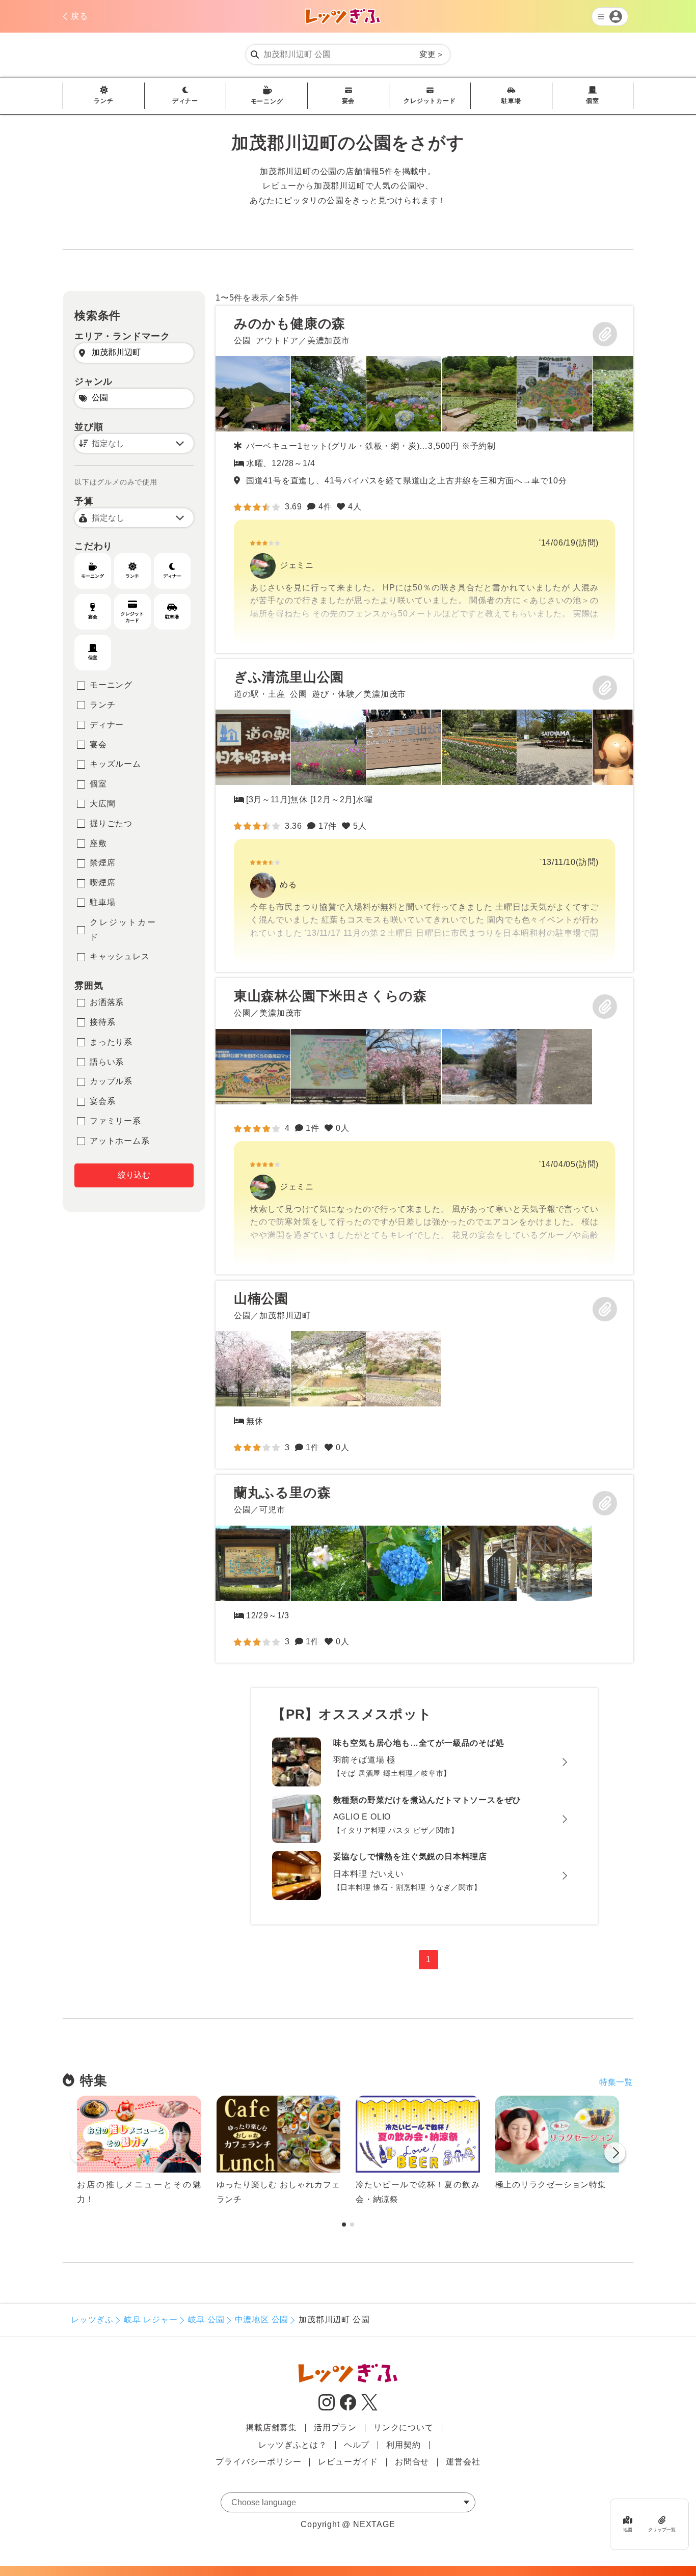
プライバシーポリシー (258, 2462)
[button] (615, 2155)
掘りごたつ (111, 823)
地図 (628, 2530)
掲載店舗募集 (271, 2428)
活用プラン (335, 2428)
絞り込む (134, 1175)
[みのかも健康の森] (424, 479)
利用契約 (403, 2445)
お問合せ (412, 2462)
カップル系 (111, 1081)
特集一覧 (616, 2082)
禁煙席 (102, 863)
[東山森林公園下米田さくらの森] (424, 1126)
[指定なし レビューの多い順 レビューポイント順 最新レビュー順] (134, 443)
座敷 (98, 843)
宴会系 (102, 1101)
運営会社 (463, 2462)
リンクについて (404, 2428)
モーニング (267, 101)
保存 (605, 334)
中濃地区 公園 (262, 2320)
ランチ (103, 101)
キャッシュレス (120, 956)
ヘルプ (357, 2445)
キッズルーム (115, 764)
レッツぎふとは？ (292, 2445)
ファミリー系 (115, 1121)
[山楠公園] (253, 1369)
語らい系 (107, 1062)
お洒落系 (107, 1002)
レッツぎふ (92, 2320)
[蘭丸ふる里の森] (253, 1563)
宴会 (349, 101)
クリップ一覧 (662, 2530)
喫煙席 (102, 883)
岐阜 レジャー (151, 2320)
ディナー (185, 101)
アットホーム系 (120, 1141)
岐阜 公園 (206, 2320)
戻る (79, 16)
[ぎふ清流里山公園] (424, 816)
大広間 (102, 804)
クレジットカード (430, 101)
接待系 (102, 1022)
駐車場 (511, 101)
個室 (593, 101)
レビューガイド (348, 2462)
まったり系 (111, 1042)
